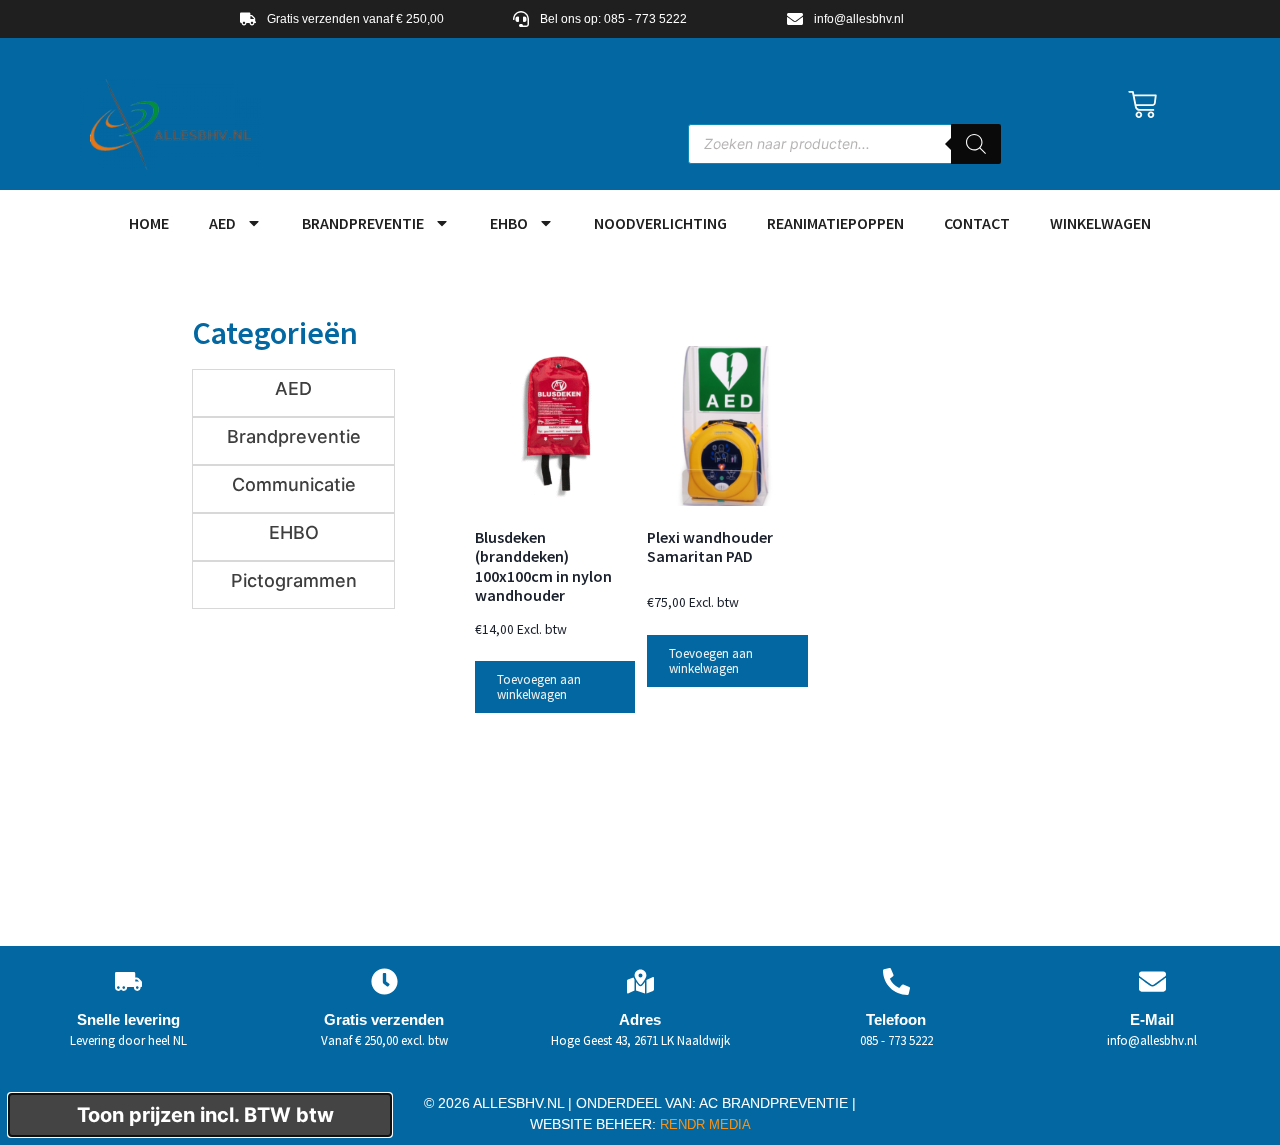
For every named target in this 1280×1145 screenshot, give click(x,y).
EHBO (509, 223)
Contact (977, 223)
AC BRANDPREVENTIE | (777, 1103)
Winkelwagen (1100, 223)
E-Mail (1152, 1019)
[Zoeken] (976, 144)
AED (222, 223)
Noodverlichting (660, 223)
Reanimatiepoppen (835, 223)
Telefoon (896, 1019)
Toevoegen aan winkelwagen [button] (539, 687)
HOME (149, 223)
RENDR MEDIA (703, 1124)
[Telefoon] (896, 981)
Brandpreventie (363, 223)
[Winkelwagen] (1142, 104)
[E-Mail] (1152, 981)
